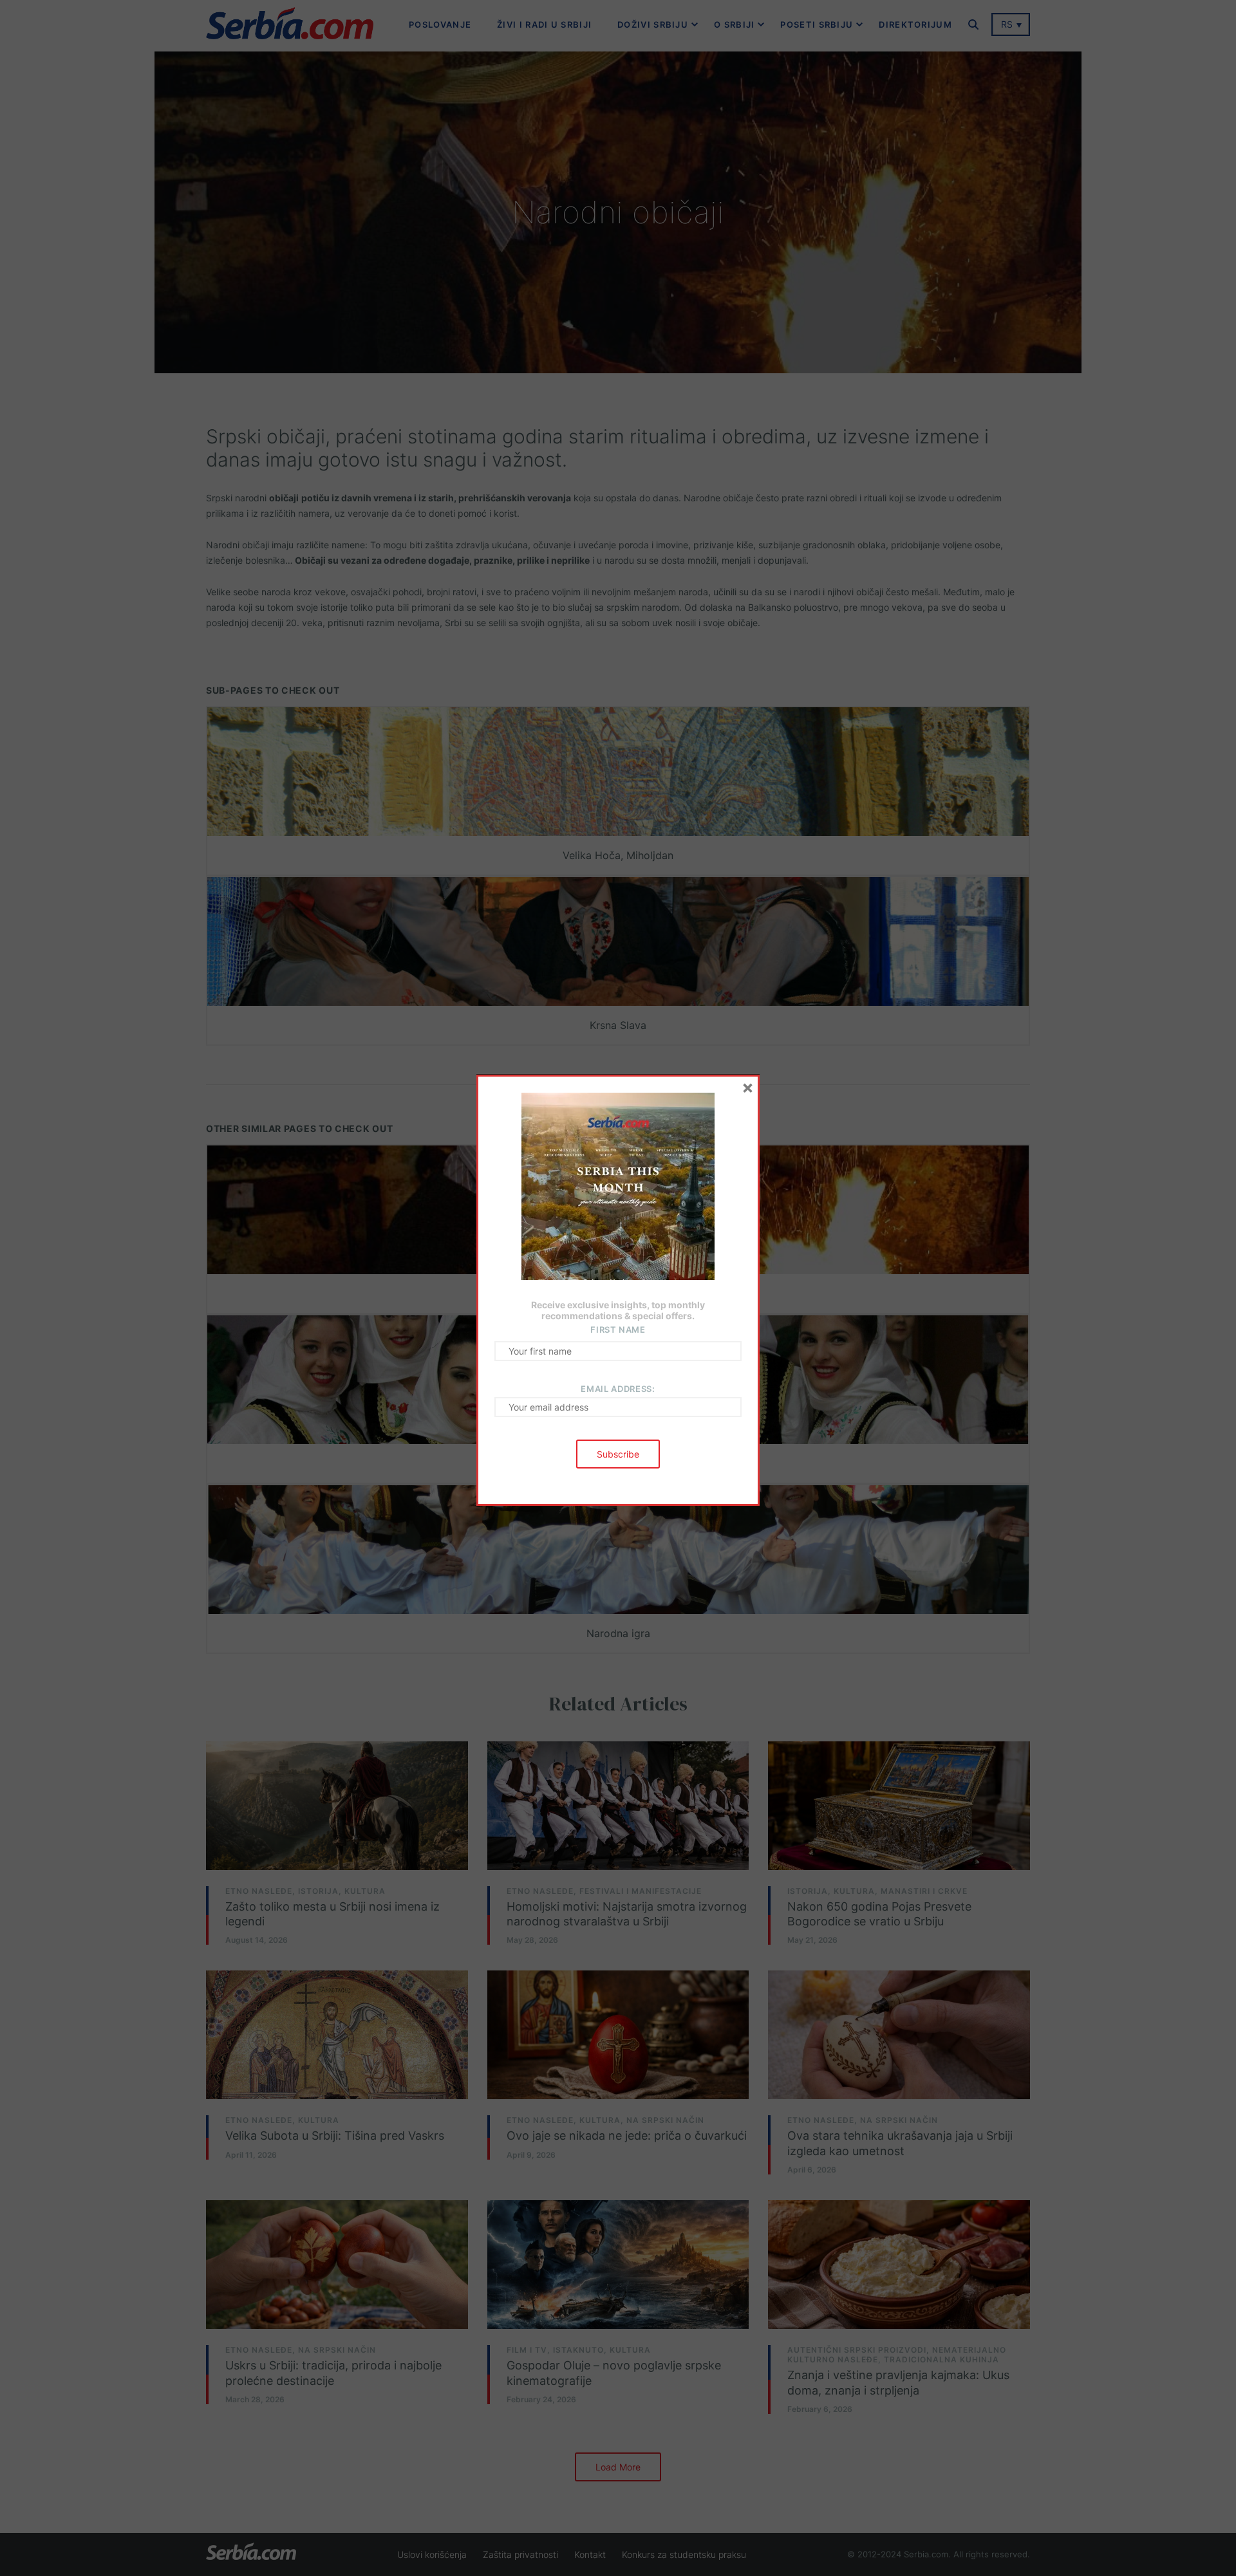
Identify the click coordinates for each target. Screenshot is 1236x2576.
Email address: (618, 1389)
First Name (618, 1330)
